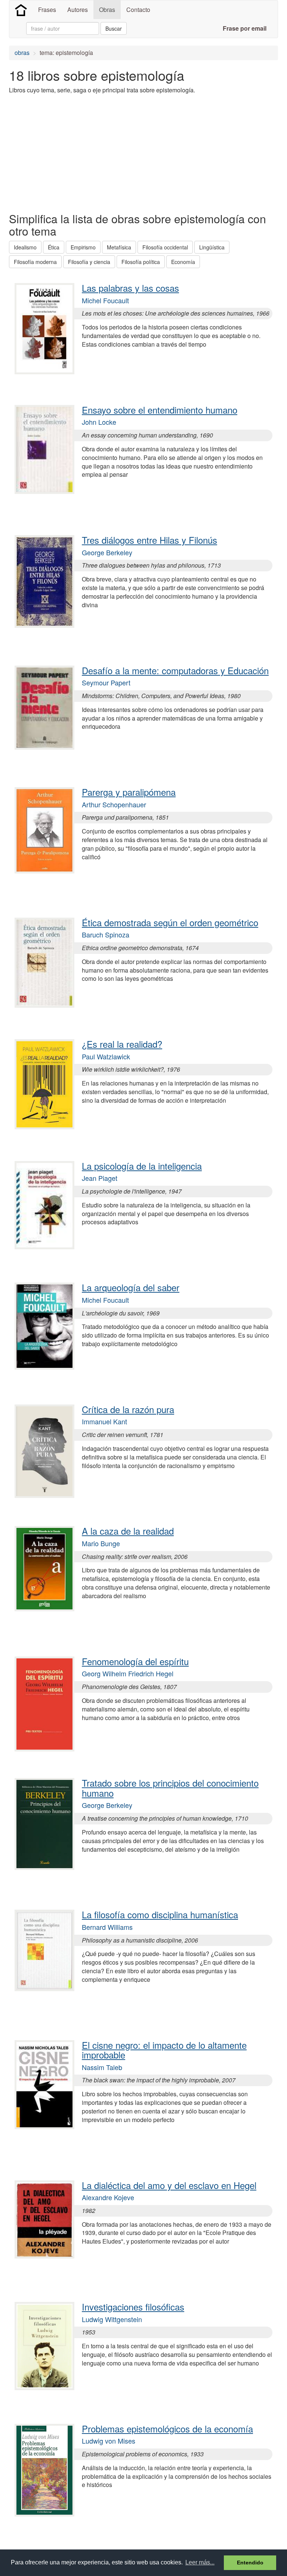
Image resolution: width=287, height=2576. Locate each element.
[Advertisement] (96, 153)
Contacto (138, 10)
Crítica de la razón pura (128, 1409)
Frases (47, 10)
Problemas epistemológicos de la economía (167, 2428)
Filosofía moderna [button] (35, 262)
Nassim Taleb (102, 2067)
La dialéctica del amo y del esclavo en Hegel (169, 2185)
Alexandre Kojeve (108, 2197)
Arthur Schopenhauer (114, 804)
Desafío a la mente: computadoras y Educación (175, 670)
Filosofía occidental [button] (165, 247)
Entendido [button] (250, 2563)
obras (22, 53)
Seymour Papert (106, 682)
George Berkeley (107, 552)
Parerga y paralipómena (129, 792)
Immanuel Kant (104, 1421)
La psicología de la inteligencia (142, 1166)
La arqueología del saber (131, 1287)
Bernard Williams (107, 1927)
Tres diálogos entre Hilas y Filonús (149, 540)
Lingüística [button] (212, 247)
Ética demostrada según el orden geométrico (170, 922)
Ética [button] (54, 247)
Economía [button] (183, 262)
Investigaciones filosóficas (133, 2307)
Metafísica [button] (119, 247)
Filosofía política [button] (141, 262)
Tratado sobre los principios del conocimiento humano (170, 1788)
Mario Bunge (101, 1543)
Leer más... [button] (200, 2562)
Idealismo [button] (25, 247)
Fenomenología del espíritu (135, 1661)
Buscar (114, 28)
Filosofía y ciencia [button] (89, 262)
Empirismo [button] (83, 247)
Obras (107, 10)
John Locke (99, 422)
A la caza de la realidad (128, 1531)
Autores (78, 10)
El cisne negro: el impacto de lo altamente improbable (164, 2050)
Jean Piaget (100, 1178)
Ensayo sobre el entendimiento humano (160, 410)
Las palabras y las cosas (130, 288)
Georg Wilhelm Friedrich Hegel (128, 1673)
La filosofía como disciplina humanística (160, 1914)
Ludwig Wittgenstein (112, 2319)
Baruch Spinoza (106, 934)
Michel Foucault (105, 300)
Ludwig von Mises (109, 2441)
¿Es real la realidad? (122, 1044)
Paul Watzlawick (106, 1056)
